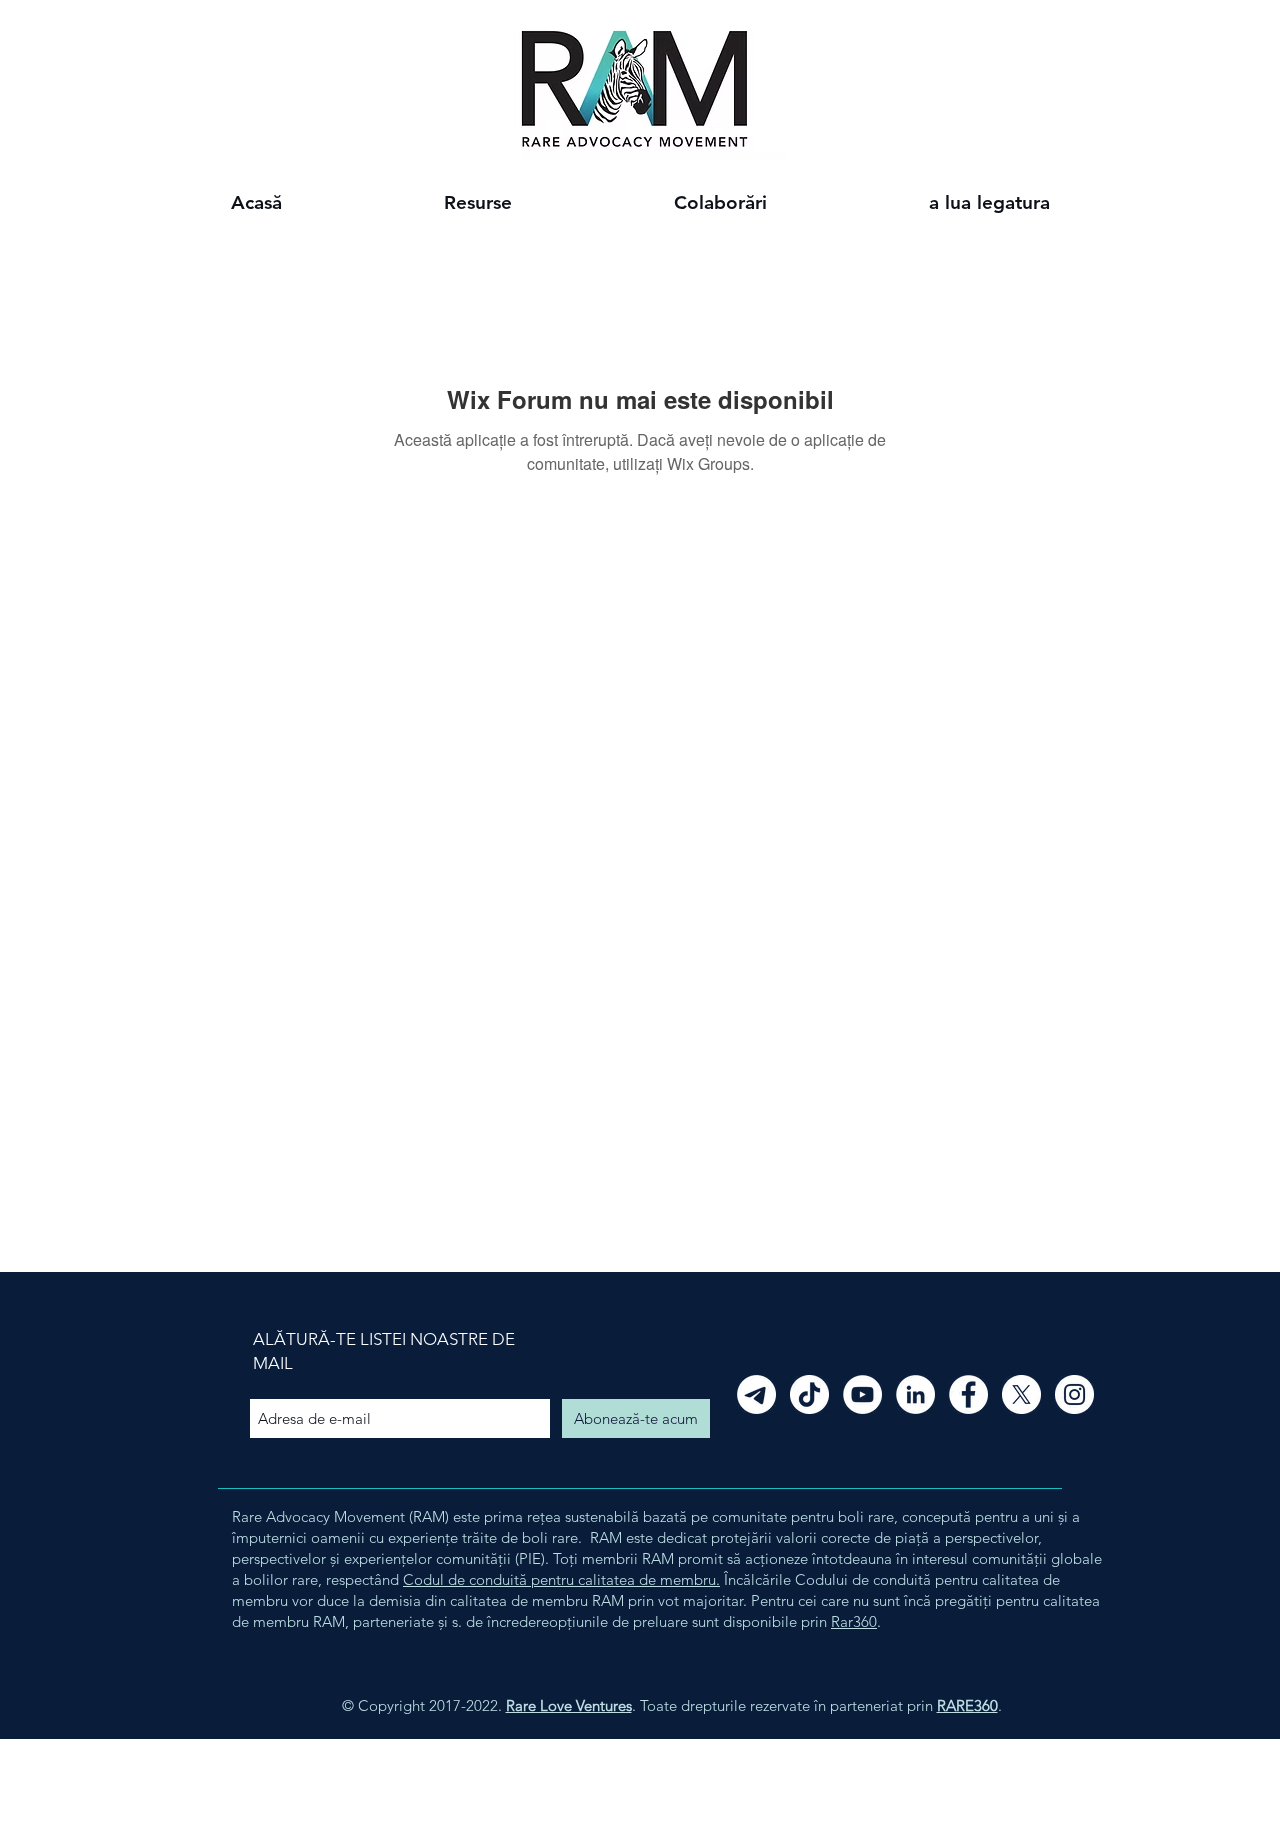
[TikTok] (809, 1394)
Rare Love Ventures (569, 1705)
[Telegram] (756, 1394)
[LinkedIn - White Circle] (915, 1394)
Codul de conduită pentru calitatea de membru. (561, 1579)
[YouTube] (862, 1394)
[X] (1021, 1394)
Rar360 (854, 1621)
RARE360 (967, 1705)
